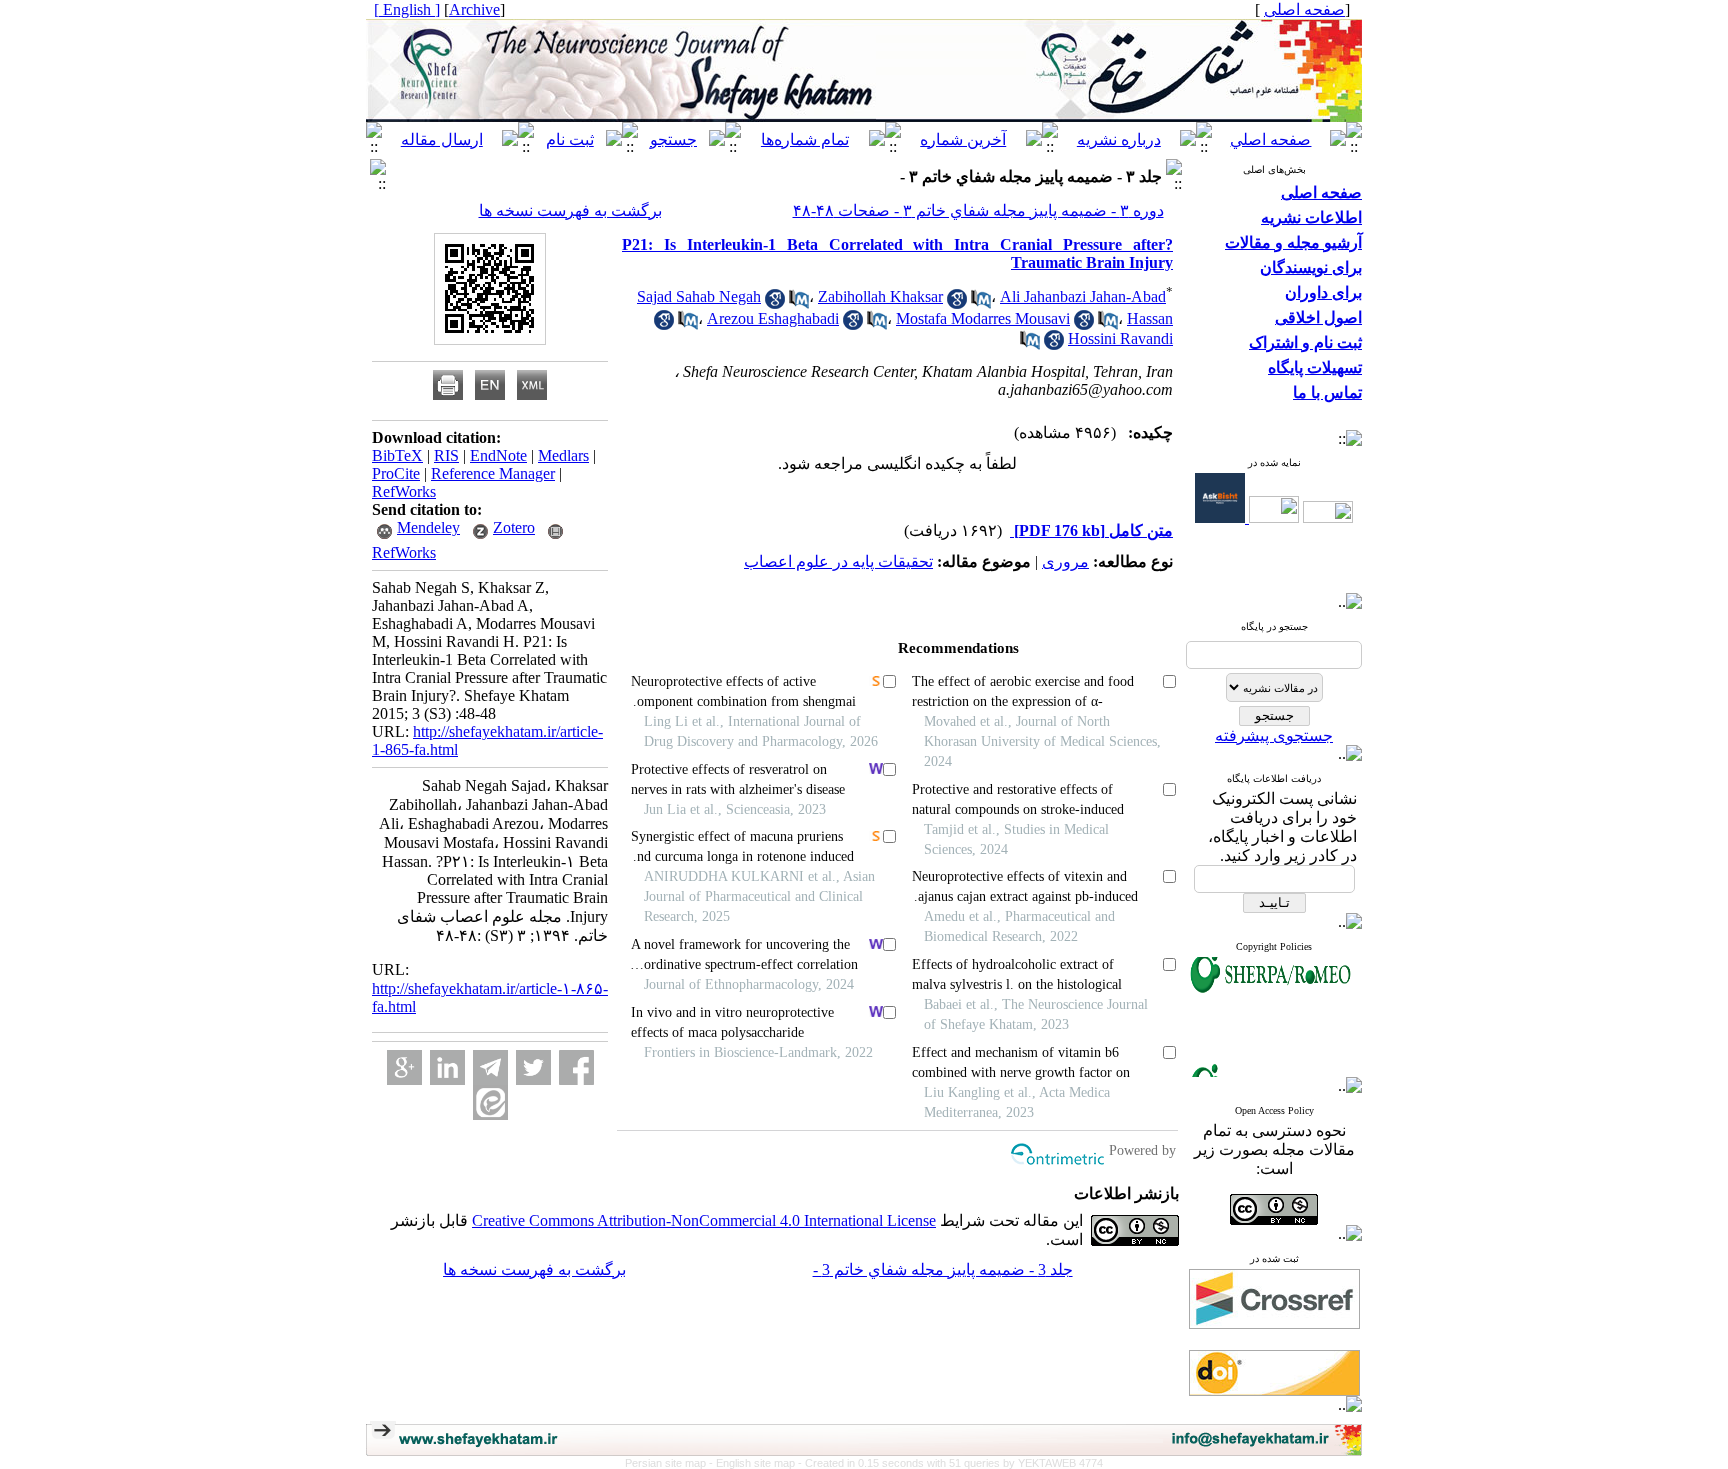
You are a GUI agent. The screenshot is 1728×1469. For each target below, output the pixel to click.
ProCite (396, 473)
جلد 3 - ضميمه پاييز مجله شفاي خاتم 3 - (943, 1269)
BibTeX (397, 455)
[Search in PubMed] (799, 303)
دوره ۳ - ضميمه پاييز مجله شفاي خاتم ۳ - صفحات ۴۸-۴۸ (978, 210)
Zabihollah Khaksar (880, 296)
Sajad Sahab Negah (699, 296)
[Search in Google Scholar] (775, 303)
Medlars (563, 455)
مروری (1065, 561)
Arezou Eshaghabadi (773, 318)
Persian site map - (670, 1463)
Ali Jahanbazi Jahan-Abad (1083, 296)
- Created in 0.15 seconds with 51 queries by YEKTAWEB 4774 (950, 1463)
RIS (446, 455)
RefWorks (404, 491)
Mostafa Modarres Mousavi (983, 318)
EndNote (498, 455)
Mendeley (428, 527)
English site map (757, 1463)
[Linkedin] (447, 1067)
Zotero (514, 527)
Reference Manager (493, 473)
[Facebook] (576, 1067)
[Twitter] (533, 1067)
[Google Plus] (404, 1067)
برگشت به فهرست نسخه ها (570, 210)
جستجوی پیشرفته (1274, 735)
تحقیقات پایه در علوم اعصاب (838, 561)
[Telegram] (490, 1067)
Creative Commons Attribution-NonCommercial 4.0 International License (704, 1220)
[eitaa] (490, 1102)
